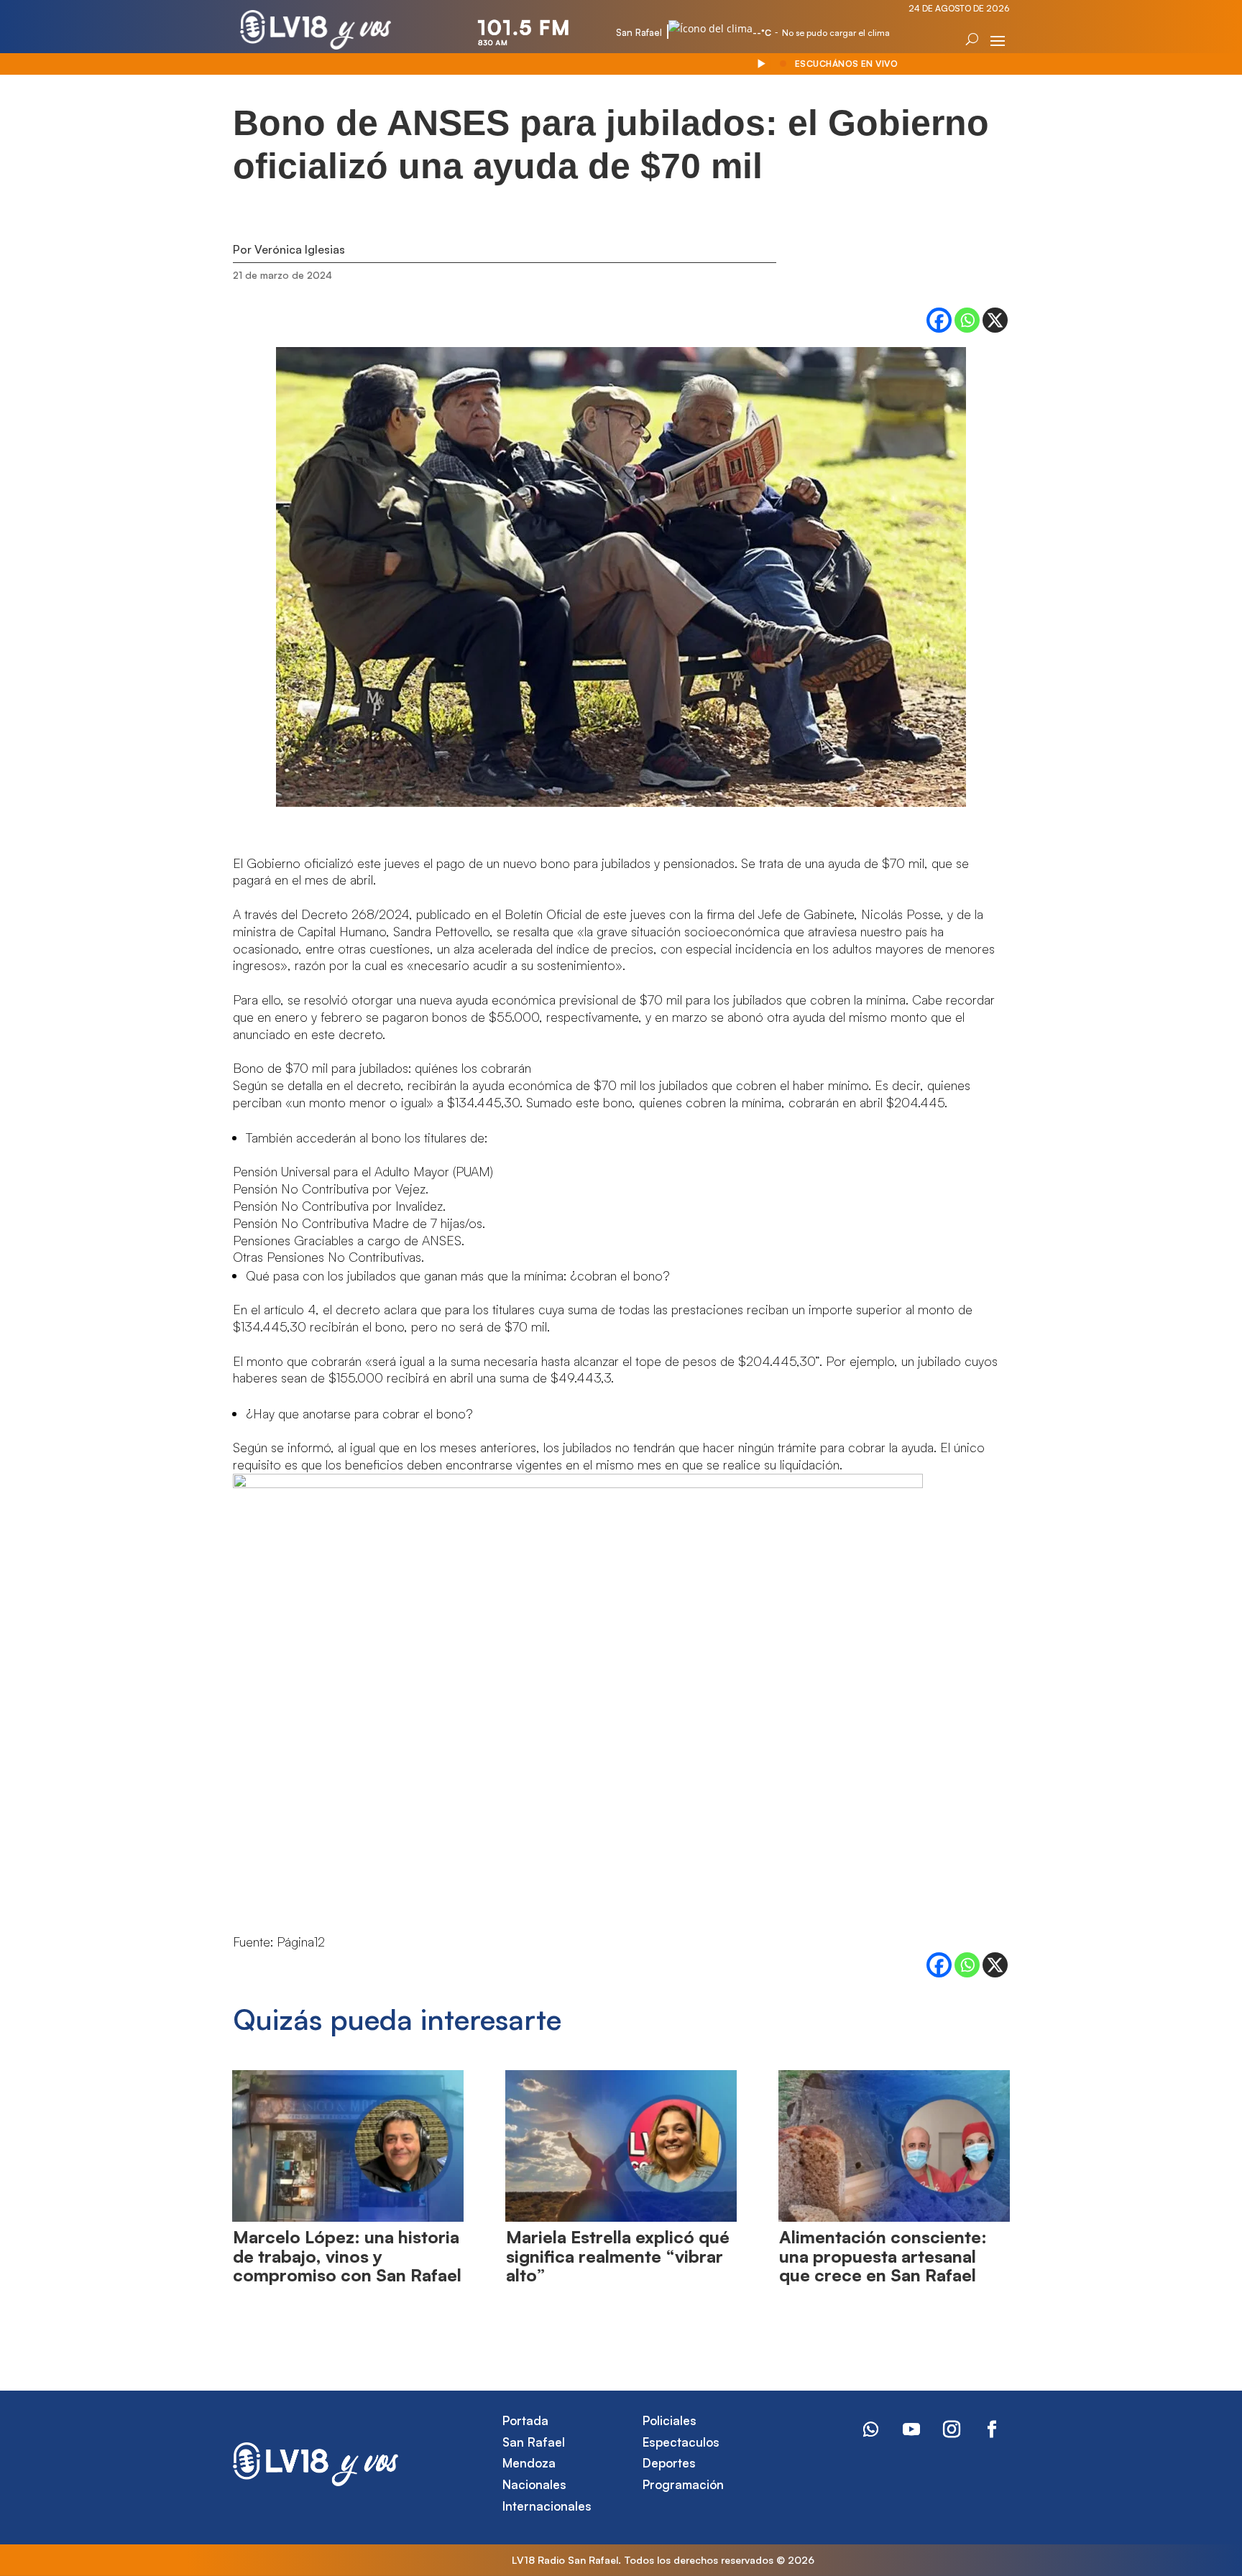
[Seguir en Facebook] (992, 2429)
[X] (995, 320)
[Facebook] (939, 320)
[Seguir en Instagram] (952, 2429)
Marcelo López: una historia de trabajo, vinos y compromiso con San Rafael (347, 2256)
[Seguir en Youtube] (911, 2429)
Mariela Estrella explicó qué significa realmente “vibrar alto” (618, 2256)
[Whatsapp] (967, 320)
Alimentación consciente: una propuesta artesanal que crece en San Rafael (883, 2256)
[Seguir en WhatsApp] (871, 2429)
